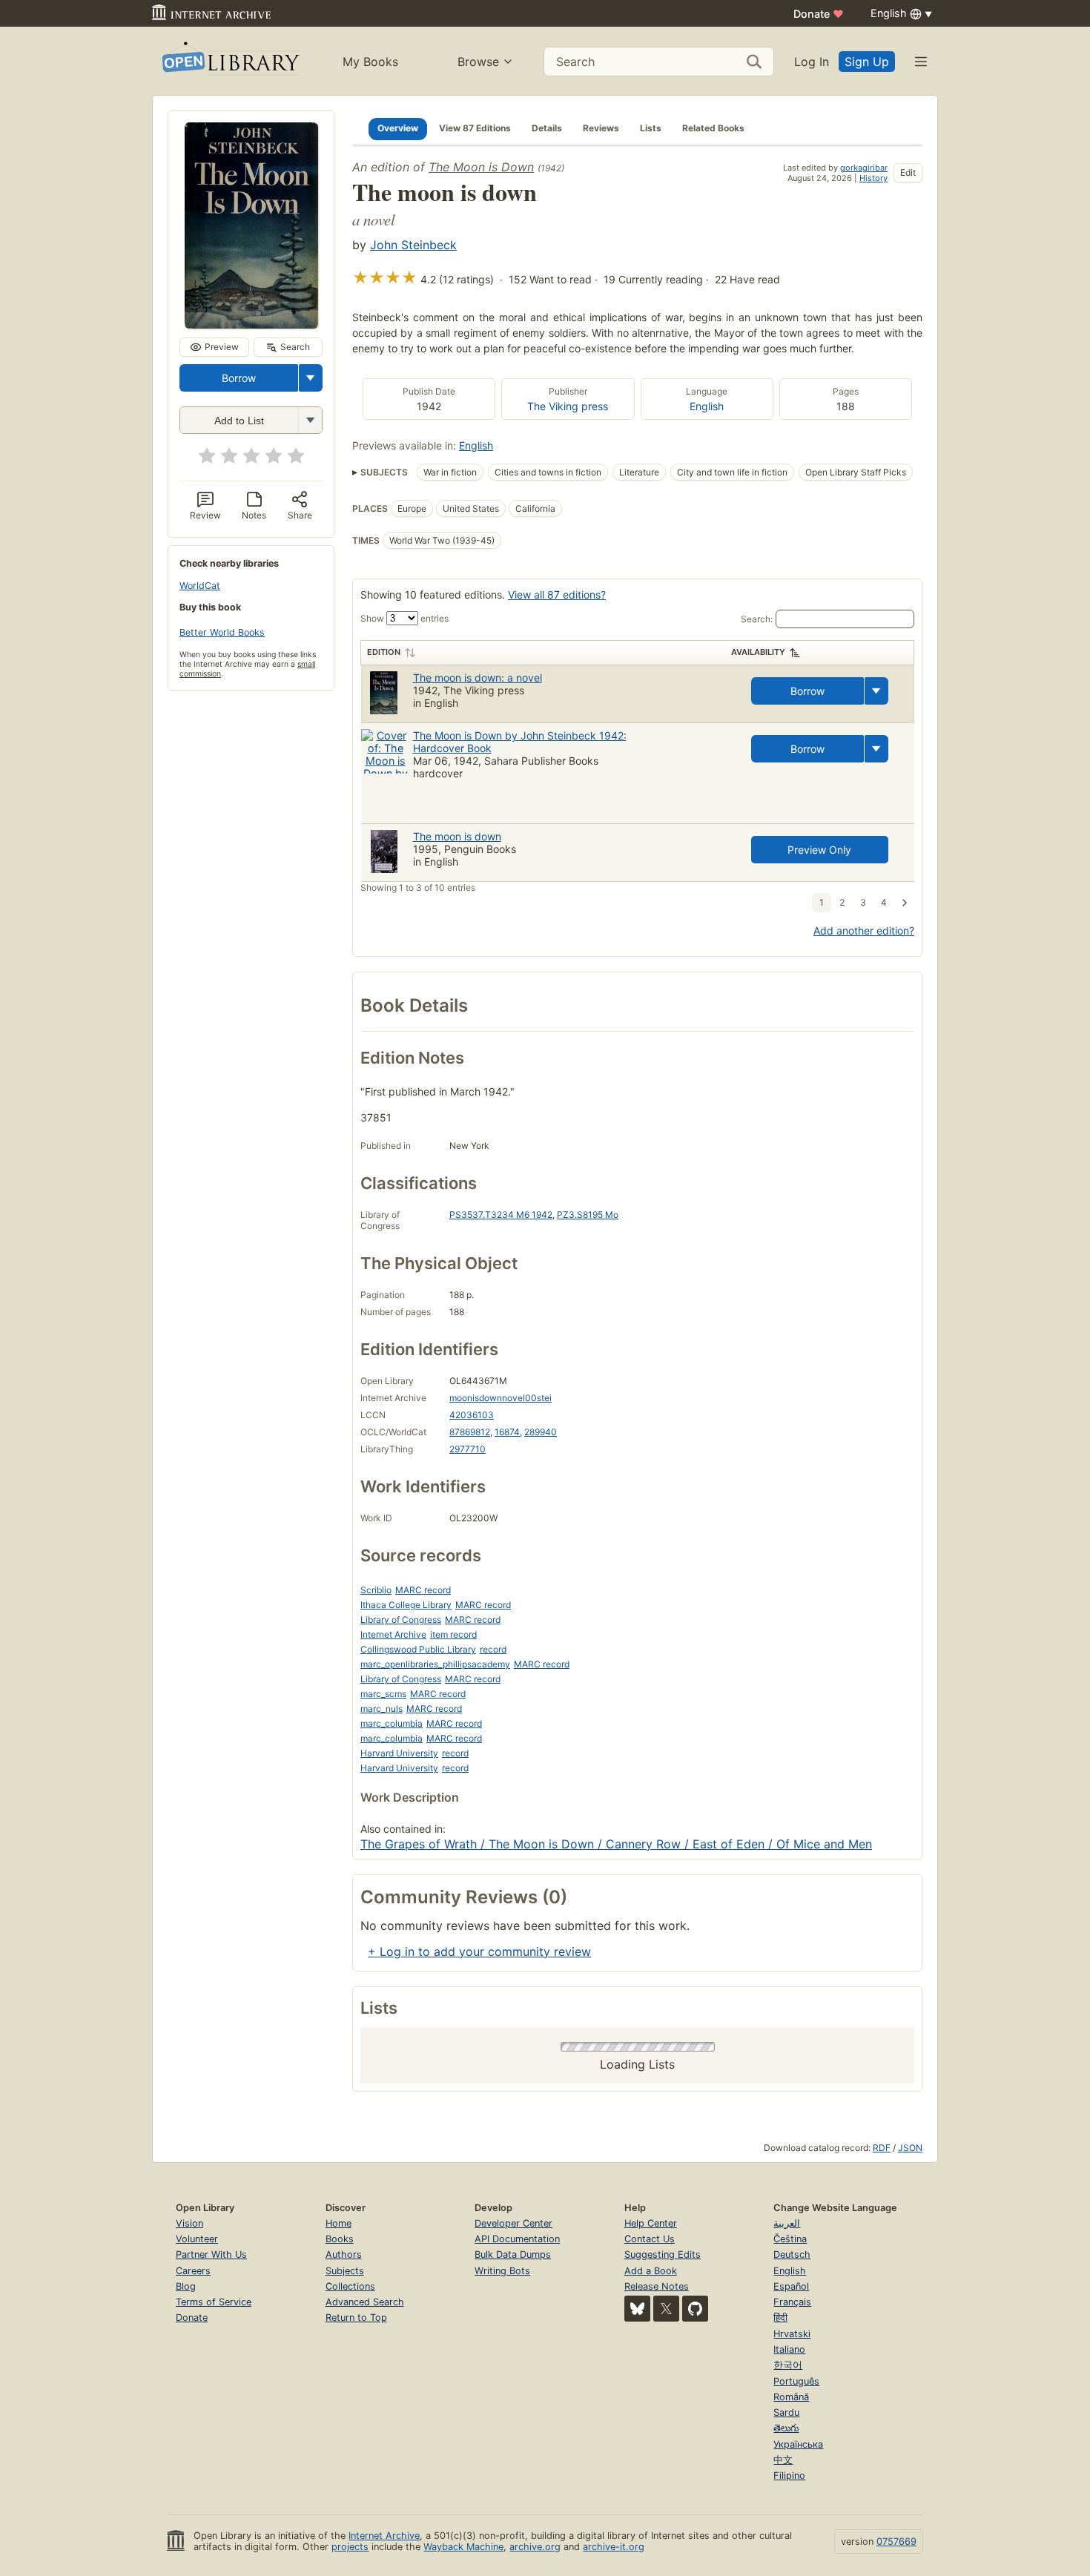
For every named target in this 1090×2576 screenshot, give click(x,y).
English (707, 406)
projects (350, 2547)
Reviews (601, 128)
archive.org (535, 2547)
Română (791, 2397)
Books (340, 2239)
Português (796, 2381)
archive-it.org (614, 2547)
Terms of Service (214, 2302)
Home (338, 2223)
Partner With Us (211, 2254)
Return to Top (356, 2318)
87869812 (470, 1432)
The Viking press (568, 406)
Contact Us (650, 2239)
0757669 (896, 2542)
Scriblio (376, 1590)
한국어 (788, 2365)
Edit (908, 172)
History (873, 178)
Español (791, 2286)
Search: (757, 619)
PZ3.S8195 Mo (588, 1215)
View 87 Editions (475, 128)
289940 (541, 1432)
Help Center (651, 2223)
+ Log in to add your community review (479, 1951)
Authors (344, 2254)
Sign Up (867, 62)
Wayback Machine (463, 2547)
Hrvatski (792, 2334)
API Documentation (517, 2239)
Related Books (713, 128)
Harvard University (399, 1753)
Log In (812, 62)
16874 (507, 1432)
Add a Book (651, 2271)
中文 (783, 2460)
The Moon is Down (481, 167)
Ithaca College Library (406, 1605)
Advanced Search (365, 2302)
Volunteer (197, 2239)
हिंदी (780, 2318)
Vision (189, 2223)
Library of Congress (401, 1620)
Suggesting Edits (663, 2254)
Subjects (345, 2271)
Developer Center (513, 2223)
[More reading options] (311, 378)
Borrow (239, 378)
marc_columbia (392, 1723)
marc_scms (383, 1694)
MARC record (423, 1590)
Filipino (789, 2475)
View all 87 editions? (557, 594)
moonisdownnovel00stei (501, 1398)
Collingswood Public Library (418, 1649)
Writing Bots (502, 2271)
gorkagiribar (864, 168)
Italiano (789, 2349)
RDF (882, 2148)
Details (547, 128)
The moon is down (457, 836)
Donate (819, 14)
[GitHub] (695, 2309)
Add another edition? (864, 930)
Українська (798, 2444)
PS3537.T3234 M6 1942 (501, 1215)
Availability (758, 652)
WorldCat (200, 586)
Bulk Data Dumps (513, 2254)
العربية (787, 2223)
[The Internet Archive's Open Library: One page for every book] (229, 61)
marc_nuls (381, 1709)
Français (792, 2302)
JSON (910, 2148)
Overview (398, 128)
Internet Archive (393, 1634)
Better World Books (222, 632)
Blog (186, 2286)
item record (453, 1634)
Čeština (790, 2239)
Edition (384, 652)
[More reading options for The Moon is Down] (310, 420)
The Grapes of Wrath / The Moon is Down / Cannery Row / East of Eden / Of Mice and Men (616, 1844)
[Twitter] (666, 2309)
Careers (193, 2271)
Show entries (404, 618)
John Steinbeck (413, 245)
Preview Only (819, 850)
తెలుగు (786, 2428)
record (493, 1649)
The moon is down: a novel (478, 678)
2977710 (468, 1449)
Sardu (786, 2412)
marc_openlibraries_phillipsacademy (435, 1664)
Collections (350, 2286)
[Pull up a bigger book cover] (251, 324)
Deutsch (792, 2254)
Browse (478, 62)
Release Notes (657, 2286)
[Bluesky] (637, 2309)
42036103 (472, 1415)
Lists (651, 128)
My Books (370, 62)
